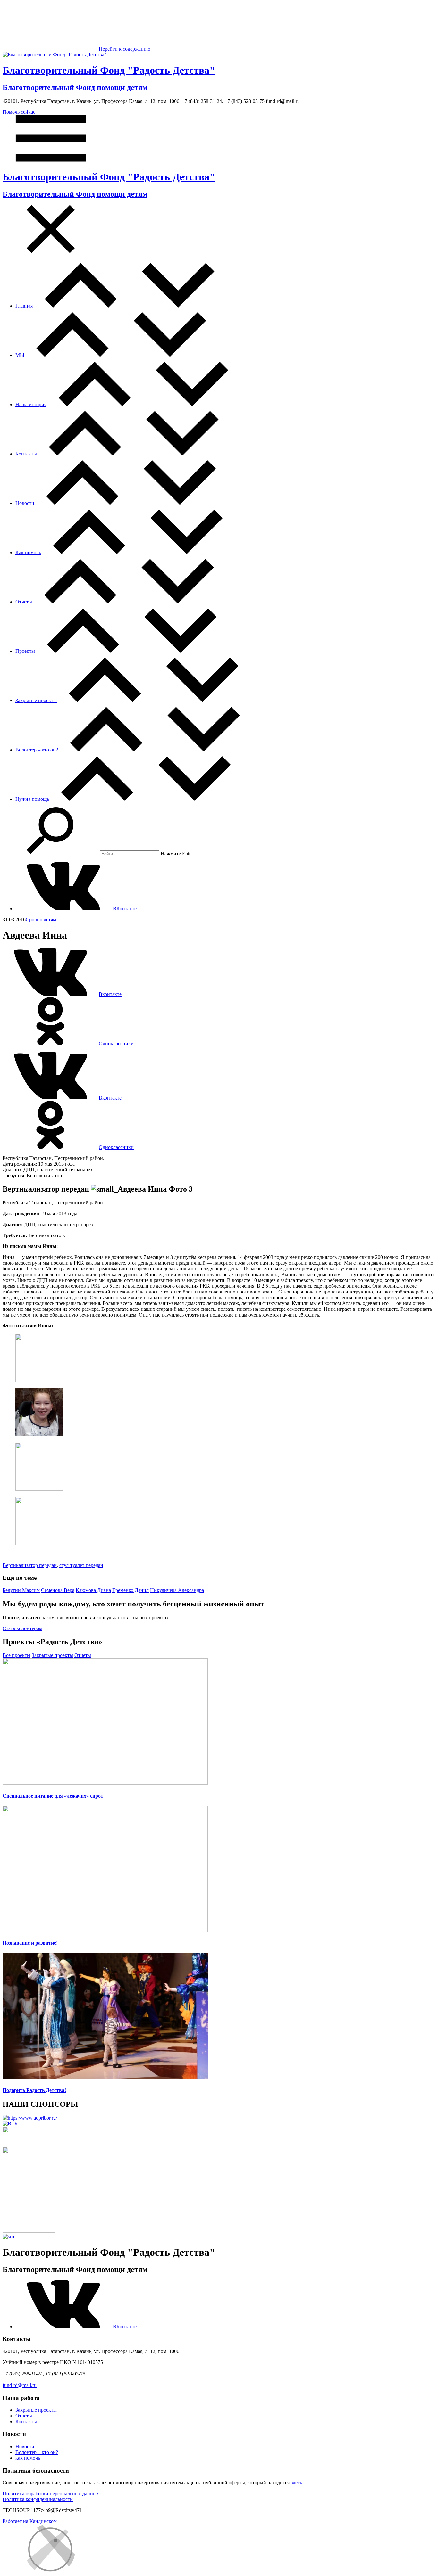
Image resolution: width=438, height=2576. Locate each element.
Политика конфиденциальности (38, 2499)
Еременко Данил (131, 1590)
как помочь (28, 2458)
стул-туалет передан (81, 1565)
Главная (24, 306)
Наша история (31, 404)
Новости (25, 503)
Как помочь (28, 552)
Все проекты (17, 1655)
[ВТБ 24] (10, 2124)
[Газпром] (29, 2231)
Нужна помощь (32, 799)
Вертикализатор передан (30, 1565)
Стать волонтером (22, 1628)
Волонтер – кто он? (37, 750)
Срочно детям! (42, 919)
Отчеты (24, 602)
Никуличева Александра (177, 1590)
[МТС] (9, 2237)
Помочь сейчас (19, 112)
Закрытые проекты (36, 700)
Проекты (25, 651)
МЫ (20, 355)
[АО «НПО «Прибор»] (30, 2118)
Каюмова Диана (93, 1590)
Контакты (26, 454)
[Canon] (42, 2144)
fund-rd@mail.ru (20, 2385)
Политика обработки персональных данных (51, 2494)
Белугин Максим (21, 1590)
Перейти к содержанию (125, 49)
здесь (296, 2483)
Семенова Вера (58, 1590)
